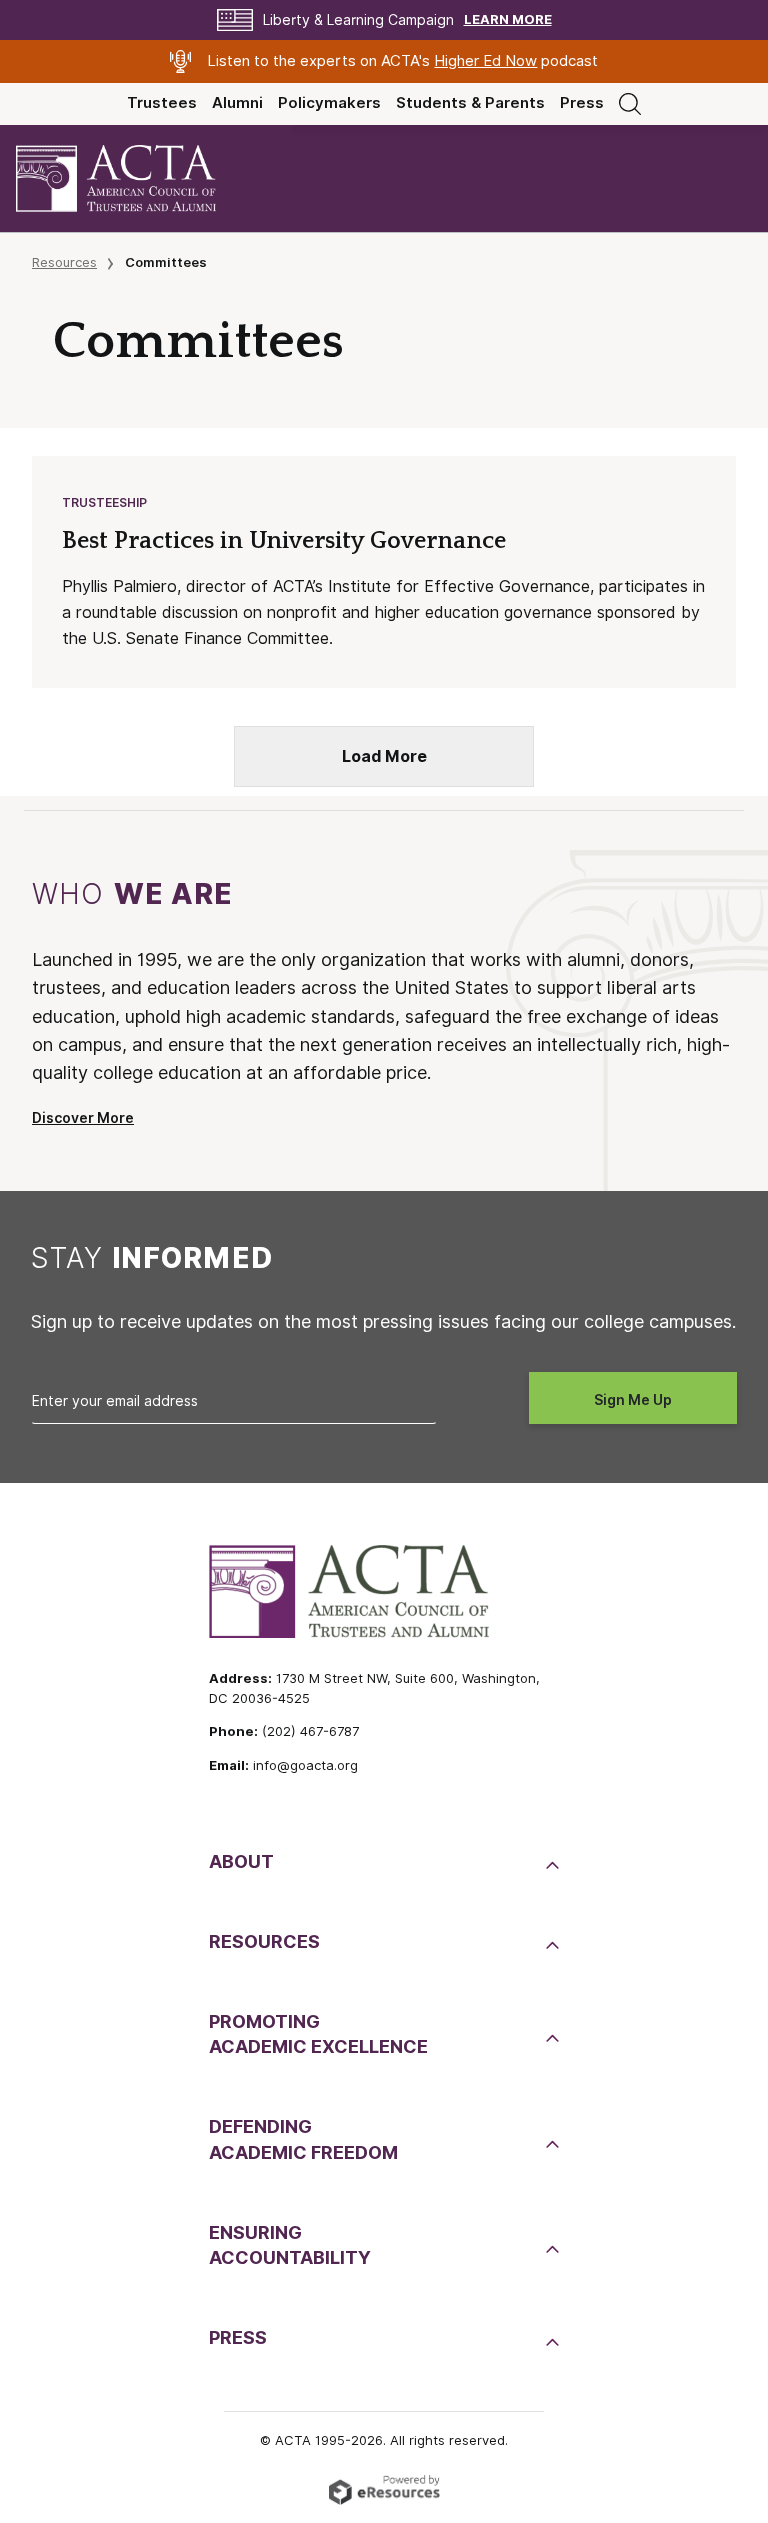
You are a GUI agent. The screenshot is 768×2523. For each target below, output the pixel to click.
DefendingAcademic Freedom (303, 2139)
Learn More (508, 19)
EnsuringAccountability (290, 2245)
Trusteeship (104, 502)
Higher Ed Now (485, 61)
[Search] (630, 103)
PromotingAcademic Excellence (318, 2034)
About (241, 1861)
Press (582, 103)
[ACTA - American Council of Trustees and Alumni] (133, 178)
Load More (384, 756)
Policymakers (329, 103)
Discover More (83, 1118)
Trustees (162, 103)
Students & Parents (470, 103)
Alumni (237, 103)
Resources (64, 262)
